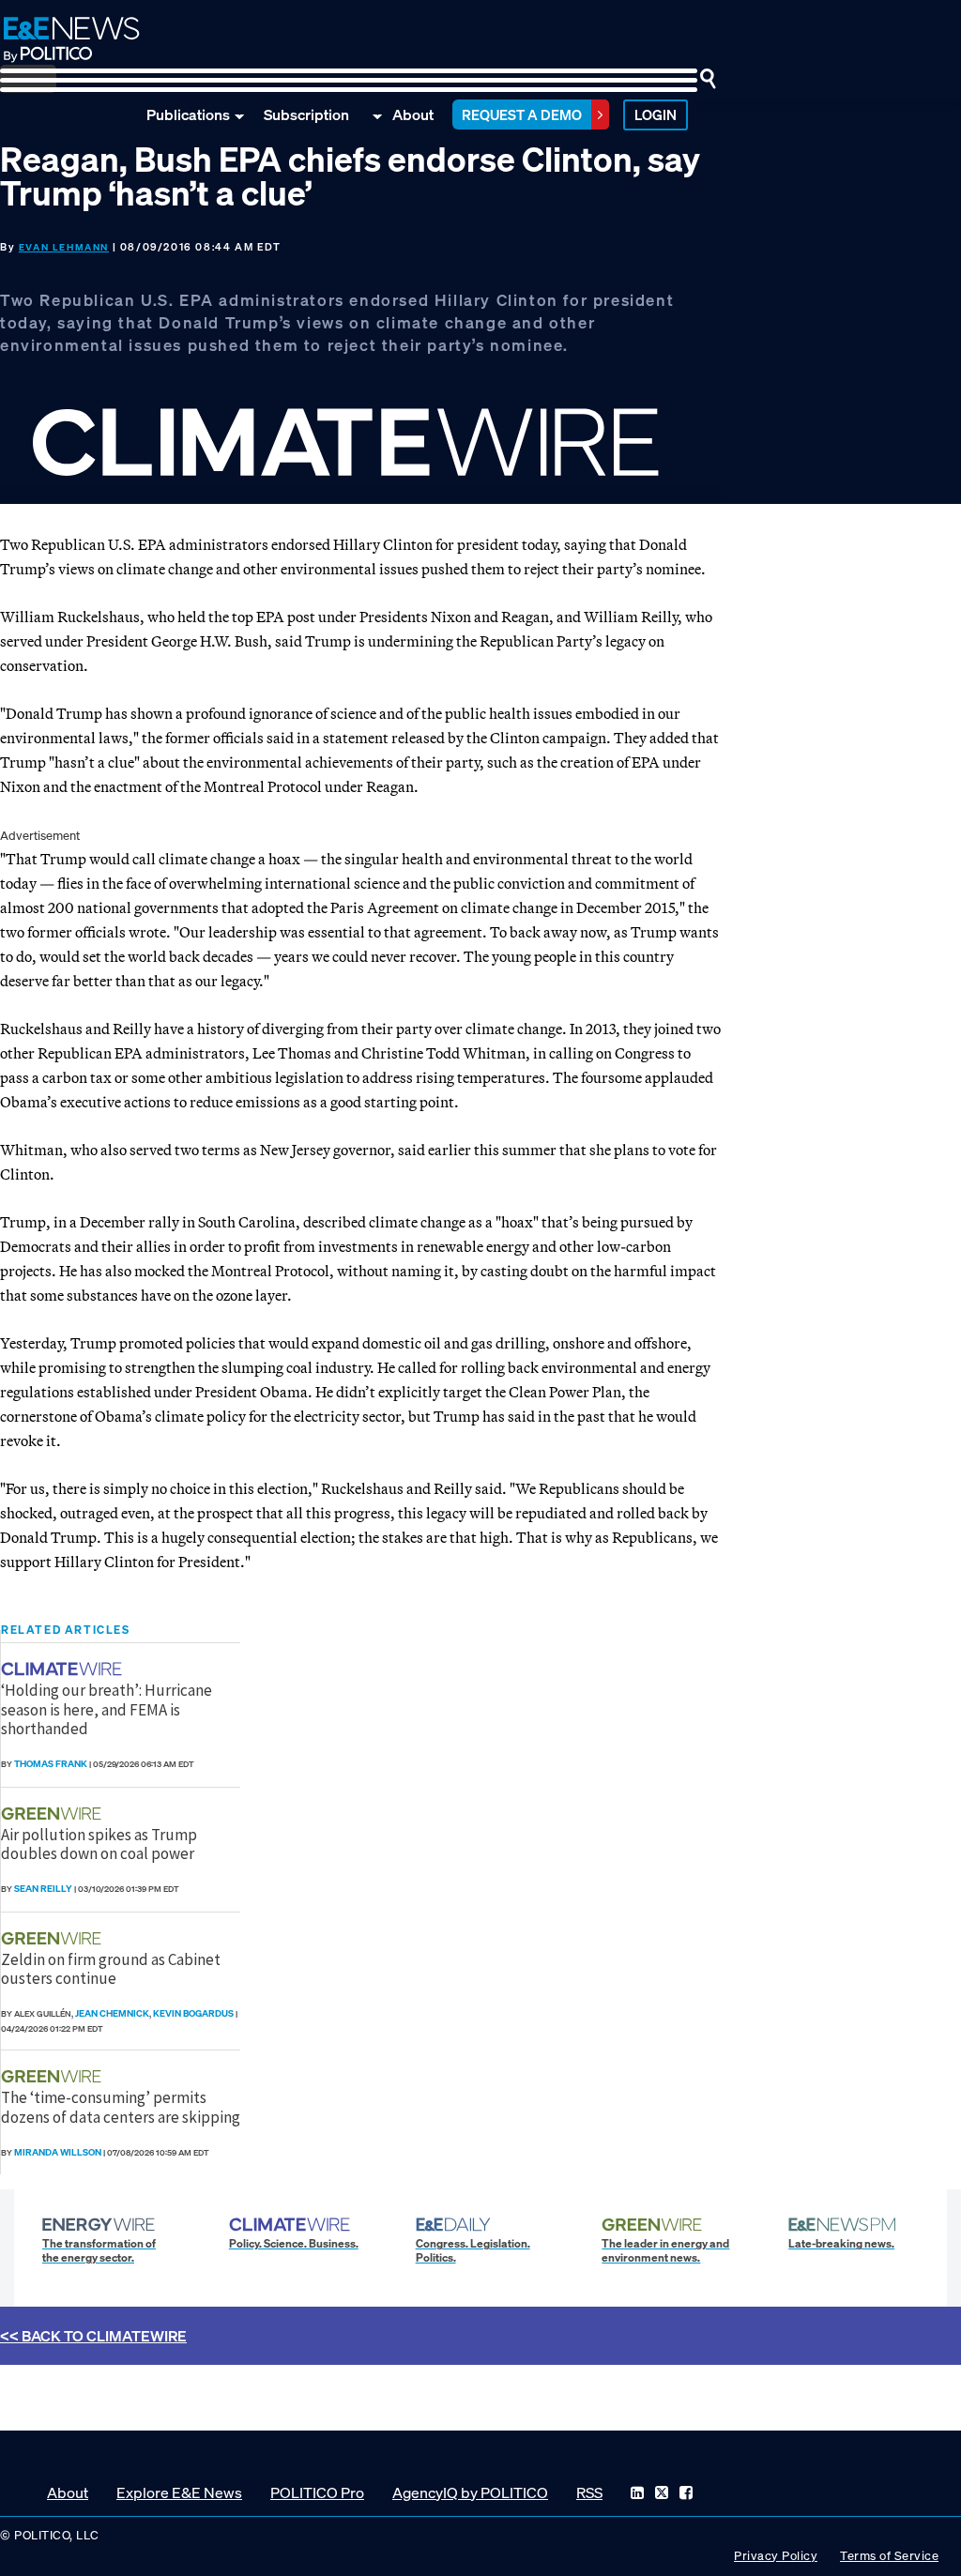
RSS (589, 2492)
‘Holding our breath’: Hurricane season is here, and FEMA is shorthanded (107, 1709)
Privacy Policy (776, 2556)
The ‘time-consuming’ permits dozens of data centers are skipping (121, 2107)
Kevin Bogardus (193, 2013)
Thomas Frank (51, 1764)
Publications (188, 114)
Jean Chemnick (112, 2013)
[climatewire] (64, 1669)
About (413, 114)
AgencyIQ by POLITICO (470, 2492)
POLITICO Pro (317, 2492)
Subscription (306, 114)
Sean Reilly (43, 1889)
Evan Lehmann (64, 247)
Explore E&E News (179, 2492)
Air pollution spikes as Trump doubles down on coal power (99, 1844)
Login (656, 114)
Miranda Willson (58, 2152)
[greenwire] (53, 1814)
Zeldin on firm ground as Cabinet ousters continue (111, 1969)
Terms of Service (889, 2556)
